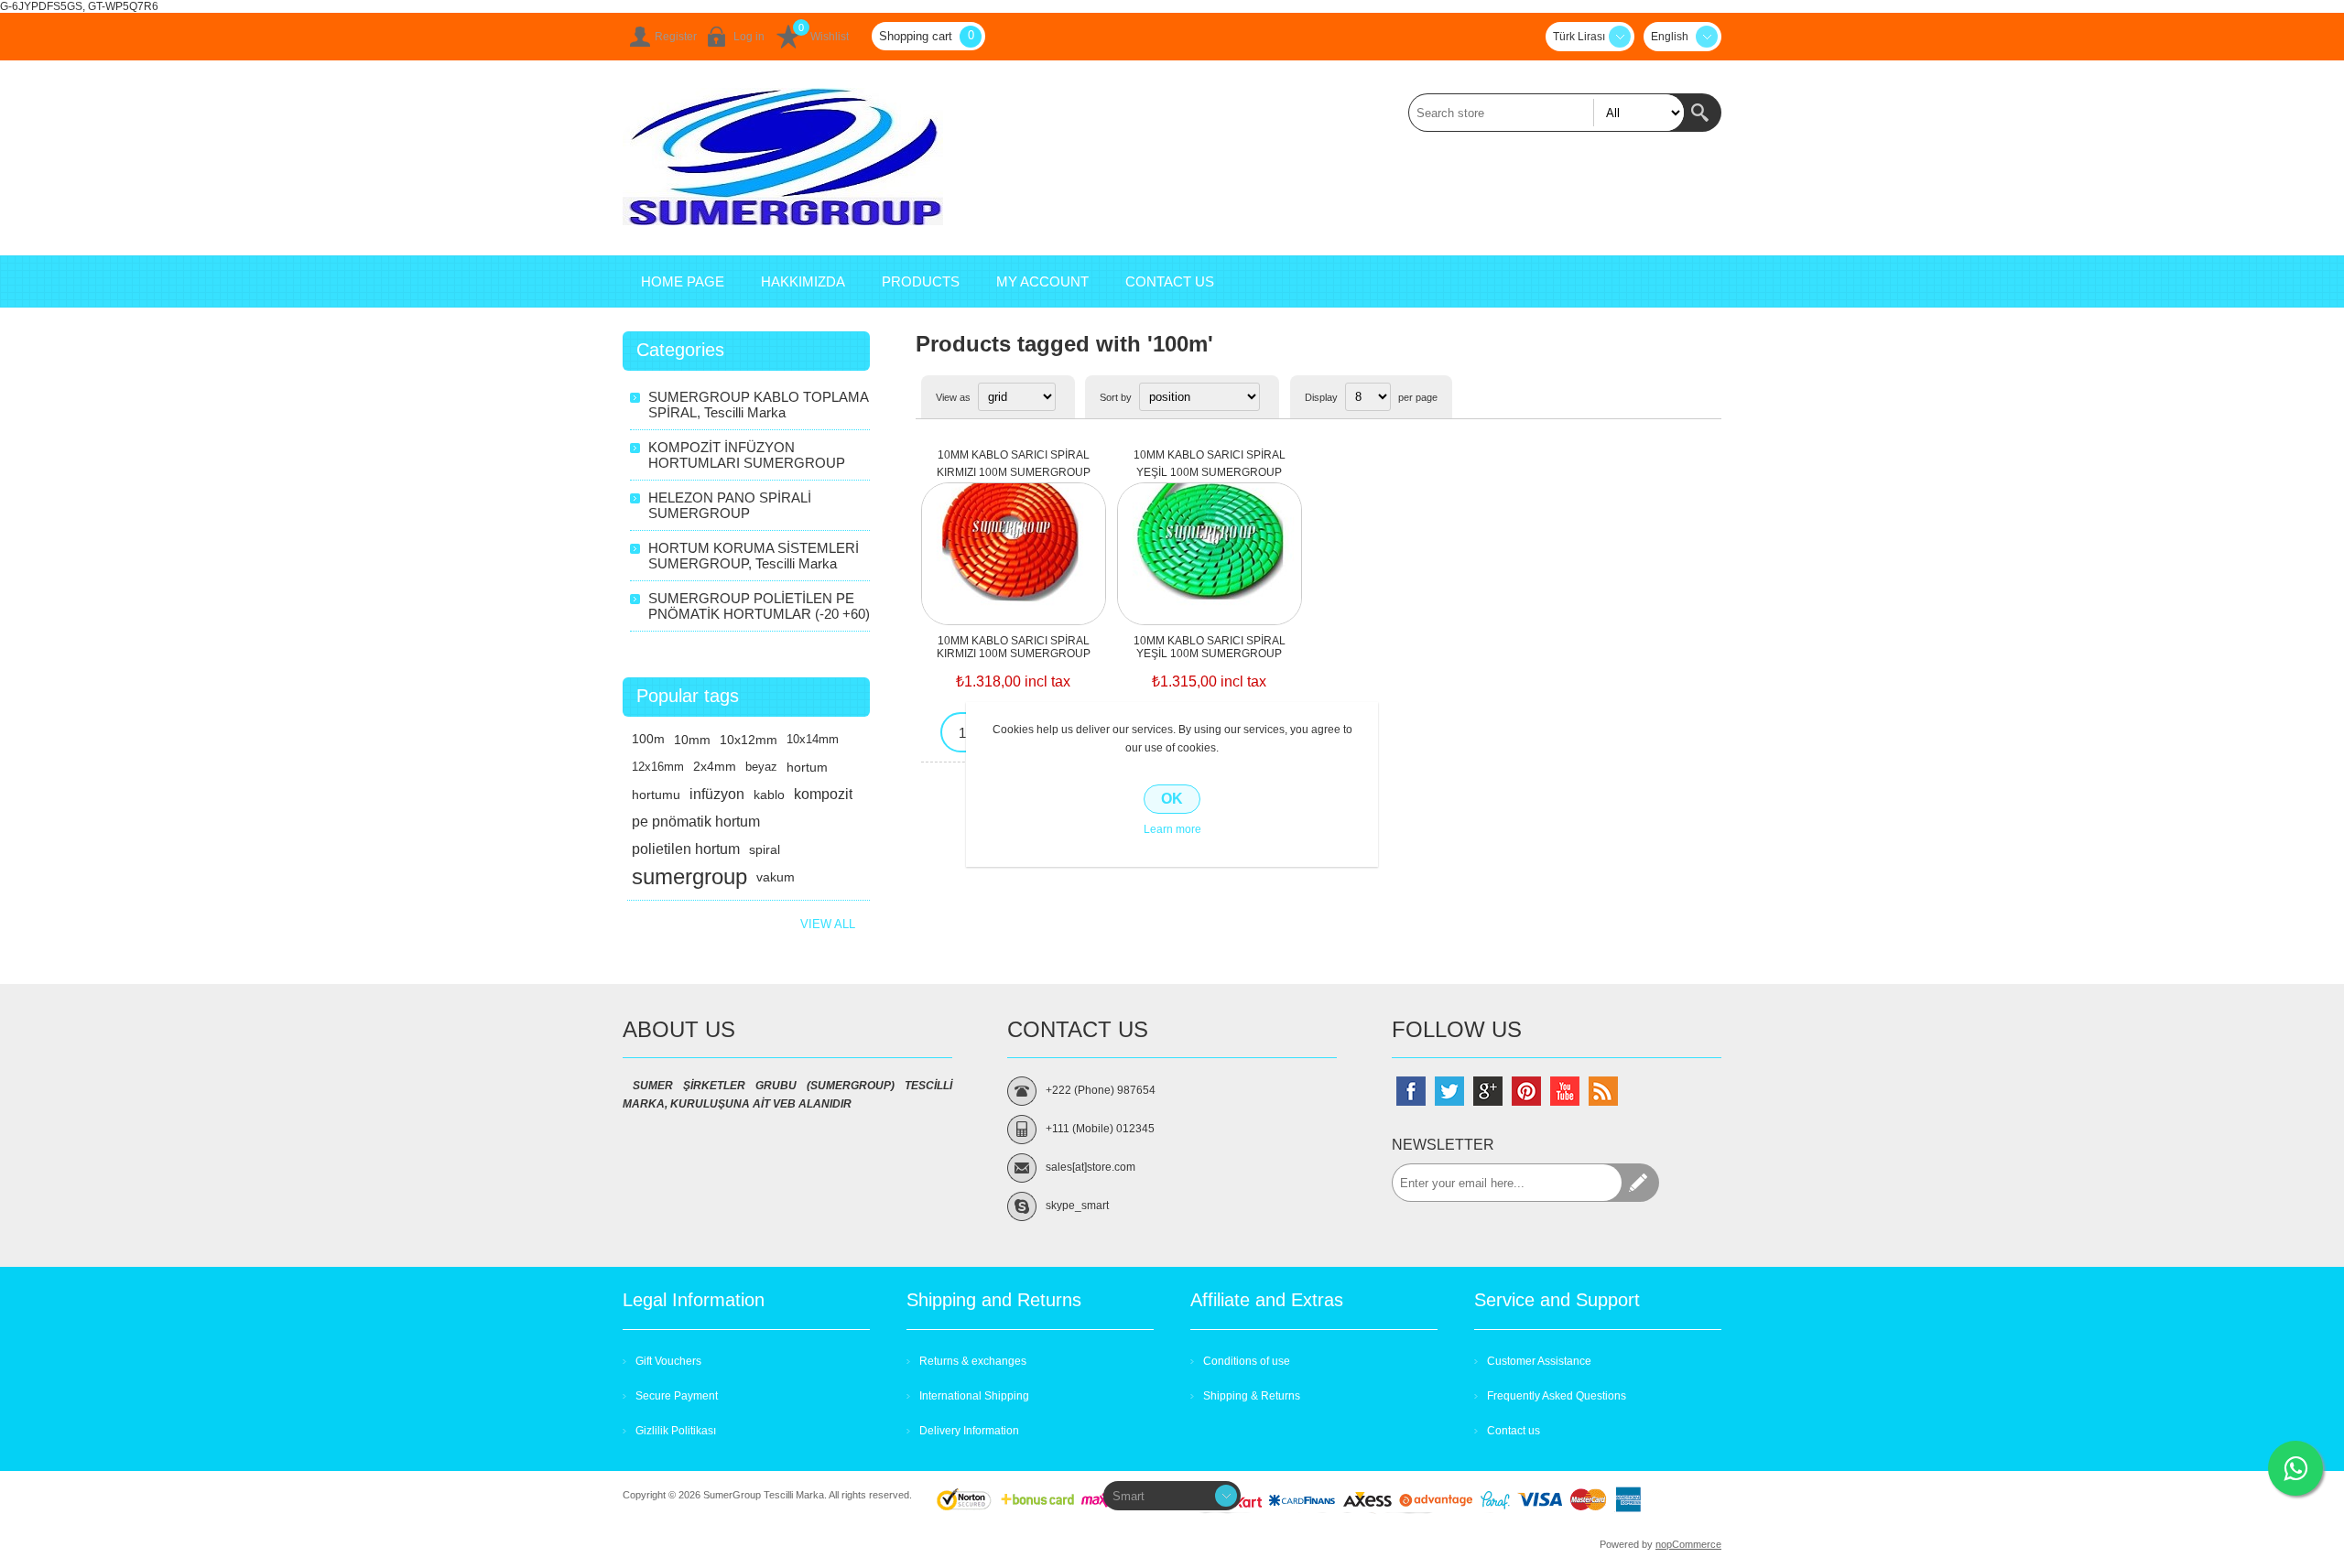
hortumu (656, 795)
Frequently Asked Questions (1557, 1396)
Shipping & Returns (1252, 1396)
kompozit (823, 794)
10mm (692, 740)
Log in (749, 37)
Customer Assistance (1539, 1361)
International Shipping (974, 1396)
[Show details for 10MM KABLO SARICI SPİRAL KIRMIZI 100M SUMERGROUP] (1014, 535)
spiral (765, 849)
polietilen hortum (686, 849)
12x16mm (658, 767)
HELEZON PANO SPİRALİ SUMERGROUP (730, 505)
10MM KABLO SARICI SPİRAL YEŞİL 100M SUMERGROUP (1210, 464)
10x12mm (749, 740)
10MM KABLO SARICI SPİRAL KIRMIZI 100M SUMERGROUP (1014, 464)
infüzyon (717, 794)
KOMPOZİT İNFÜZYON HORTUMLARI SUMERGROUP (747, 455)
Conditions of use (1247, 1361)
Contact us (1514, 1431)
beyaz (761, 767)
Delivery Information (969, 1431)
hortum (807, 767)
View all (828, 924)
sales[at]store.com (1091, 1167)
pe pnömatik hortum (696, 822)
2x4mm (715, 767)
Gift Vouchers (668, 1361)
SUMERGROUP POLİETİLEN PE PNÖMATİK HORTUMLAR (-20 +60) (759, 606)
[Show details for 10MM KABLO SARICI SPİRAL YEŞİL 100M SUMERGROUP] (1210, 535)
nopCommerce (1688, 1544)
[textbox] (1546, 113)
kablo (769, 795)
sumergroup (689, 876)
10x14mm (813, 739)
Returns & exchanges (973, 1361)
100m (648, 739)
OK (1172, 799)
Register (676, 37)
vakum (776, 877)
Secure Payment (677, 1396)
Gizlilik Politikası (676, 1431)
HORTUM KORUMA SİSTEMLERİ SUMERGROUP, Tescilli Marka (754, 556)
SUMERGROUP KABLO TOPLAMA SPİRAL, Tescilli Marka (758, 405)
